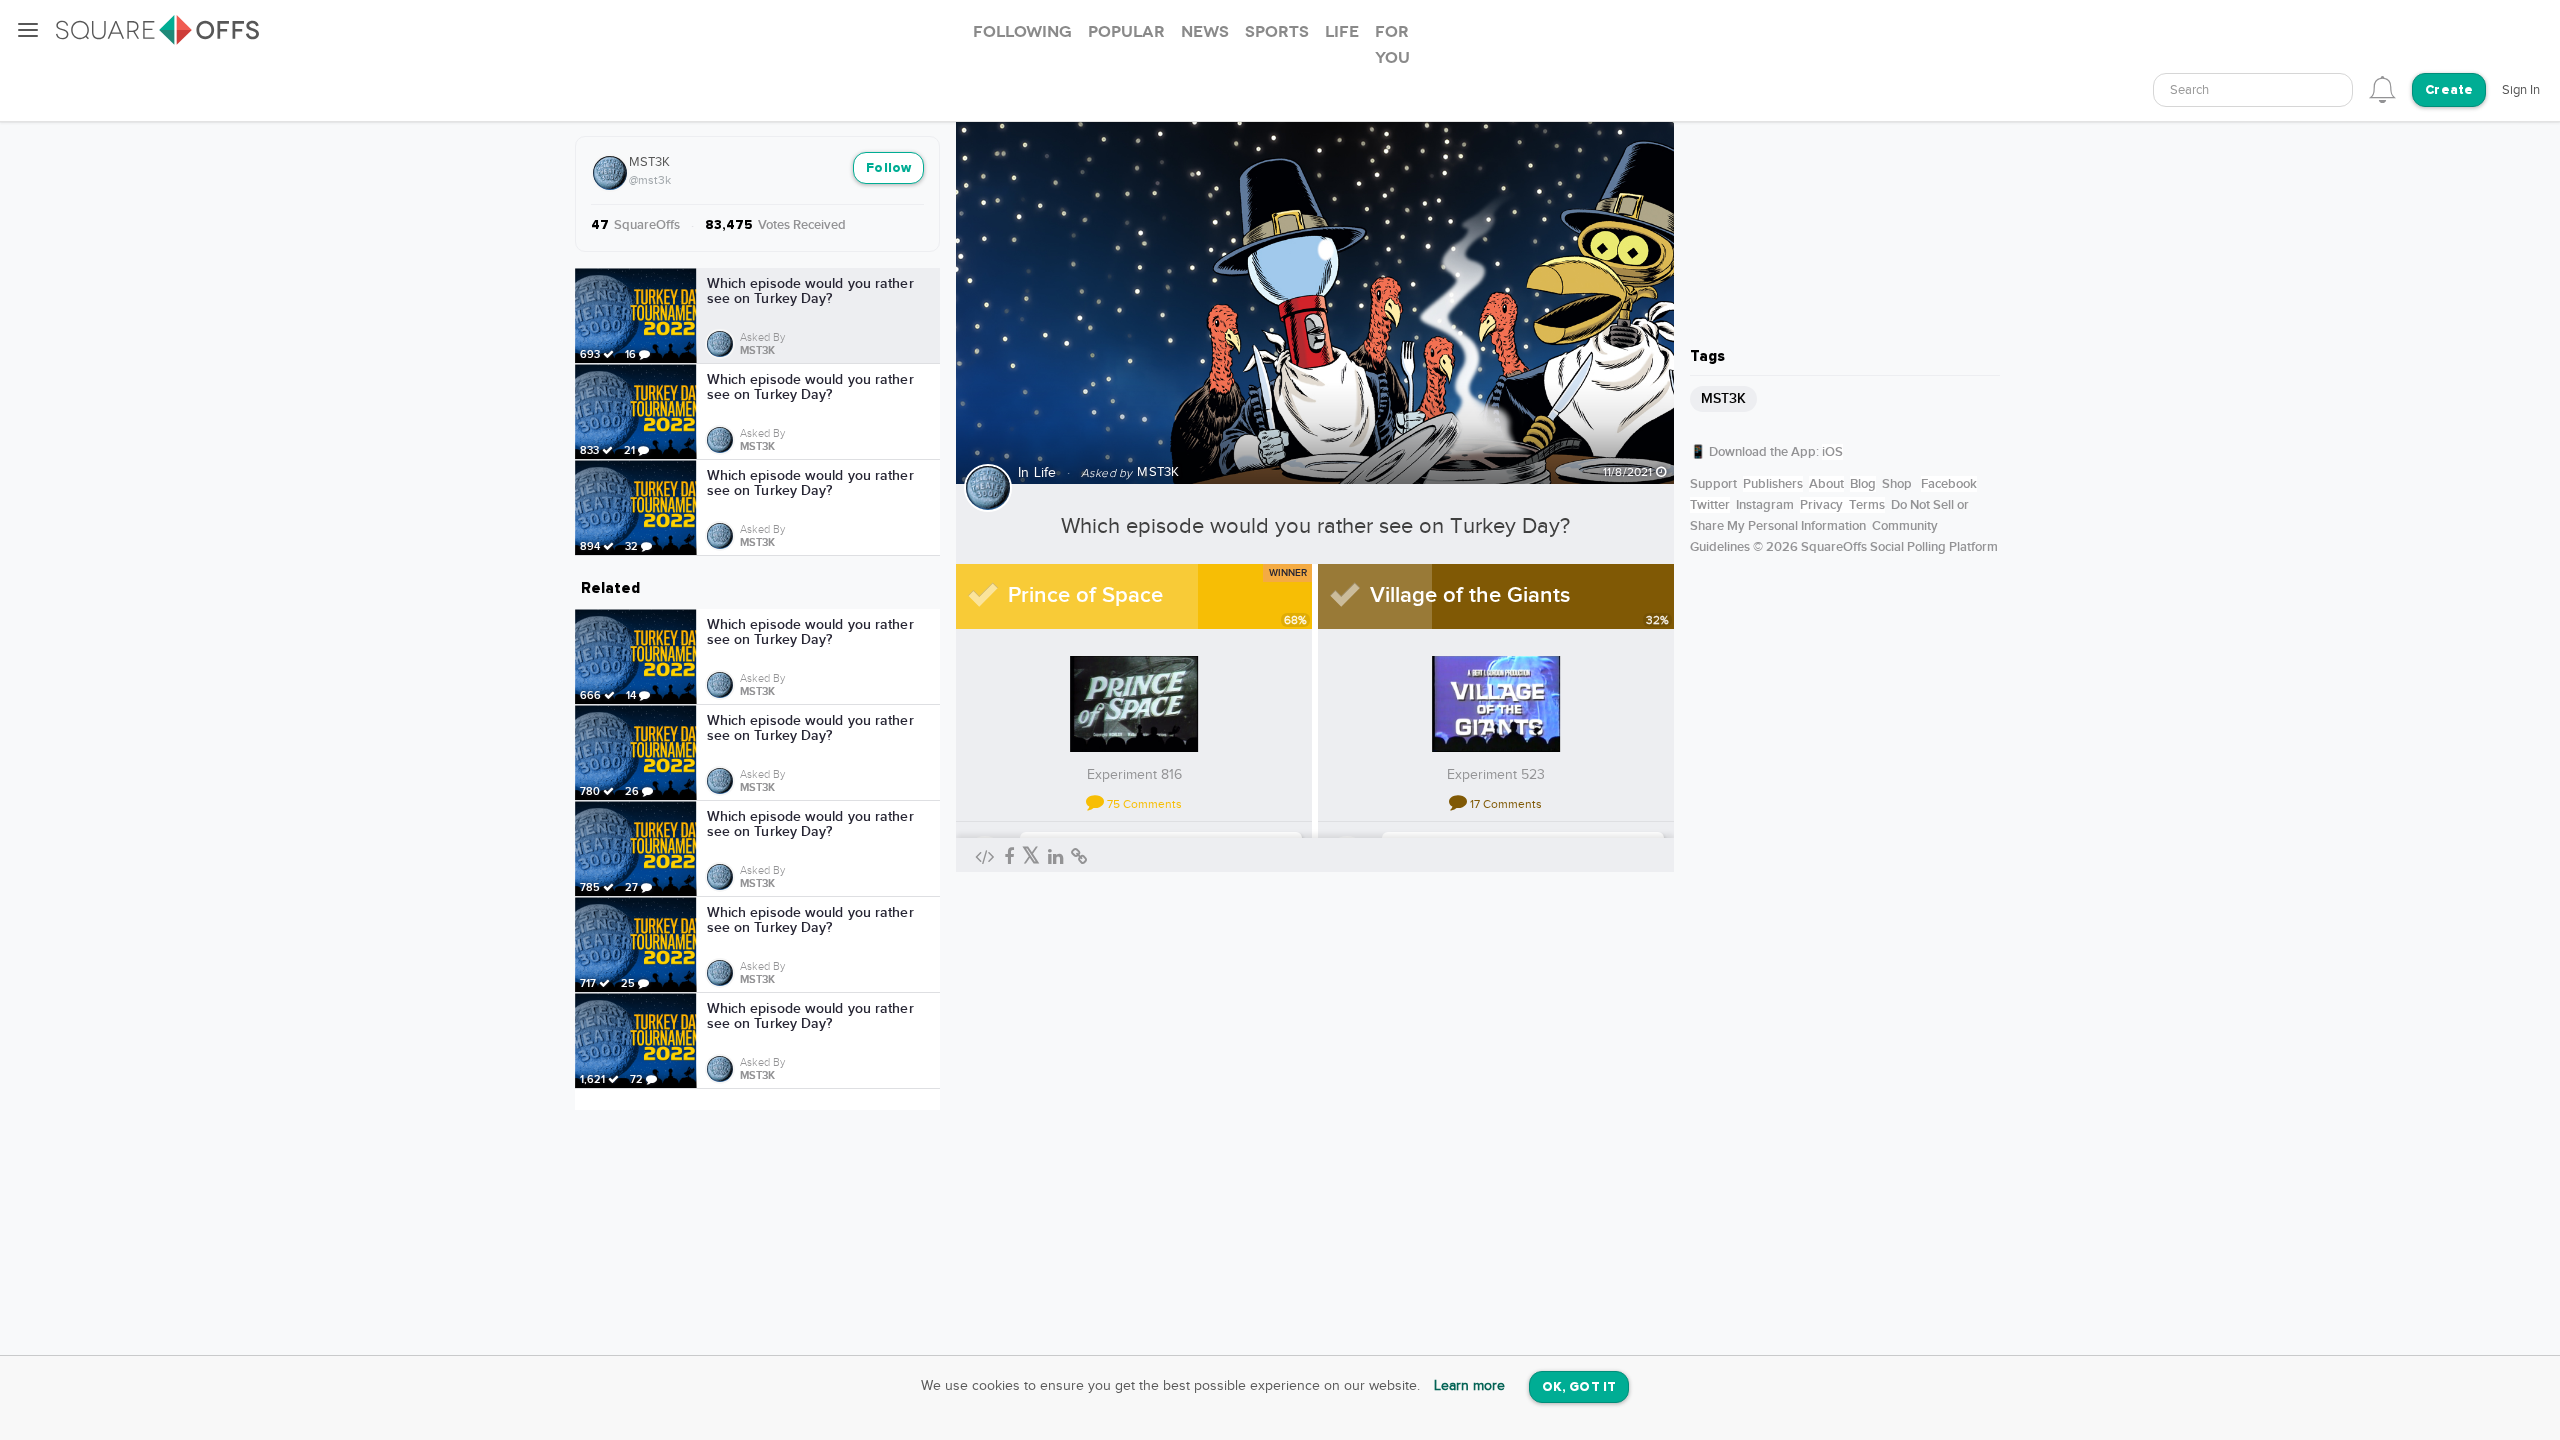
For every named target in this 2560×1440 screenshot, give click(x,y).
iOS (1832, 452)
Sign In (2521, 90)
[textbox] (2253, 90)
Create (2449, 90)
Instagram (1765, 505)
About (1826, 484)
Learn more (1469, 1386)
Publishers (1773, 484)
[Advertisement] (1845, 205)
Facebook (1949, 484)
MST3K (649, 162)
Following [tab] (1022, 32)
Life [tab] (1342, 32)
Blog (1863, 484)
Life (1045, 473)
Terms (1867, 505)
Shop (1897, 484)
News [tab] (1205, 32)
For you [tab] (1392, 45)
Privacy (1821, 505)
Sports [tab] (1277, 32)
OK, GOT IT (1579, 1387)
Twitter (1710, 505)
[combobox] (2253, 90)
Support (1713, 484)
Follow (888, 168)
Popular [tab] (1126, 32)
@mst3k (650, 180)
